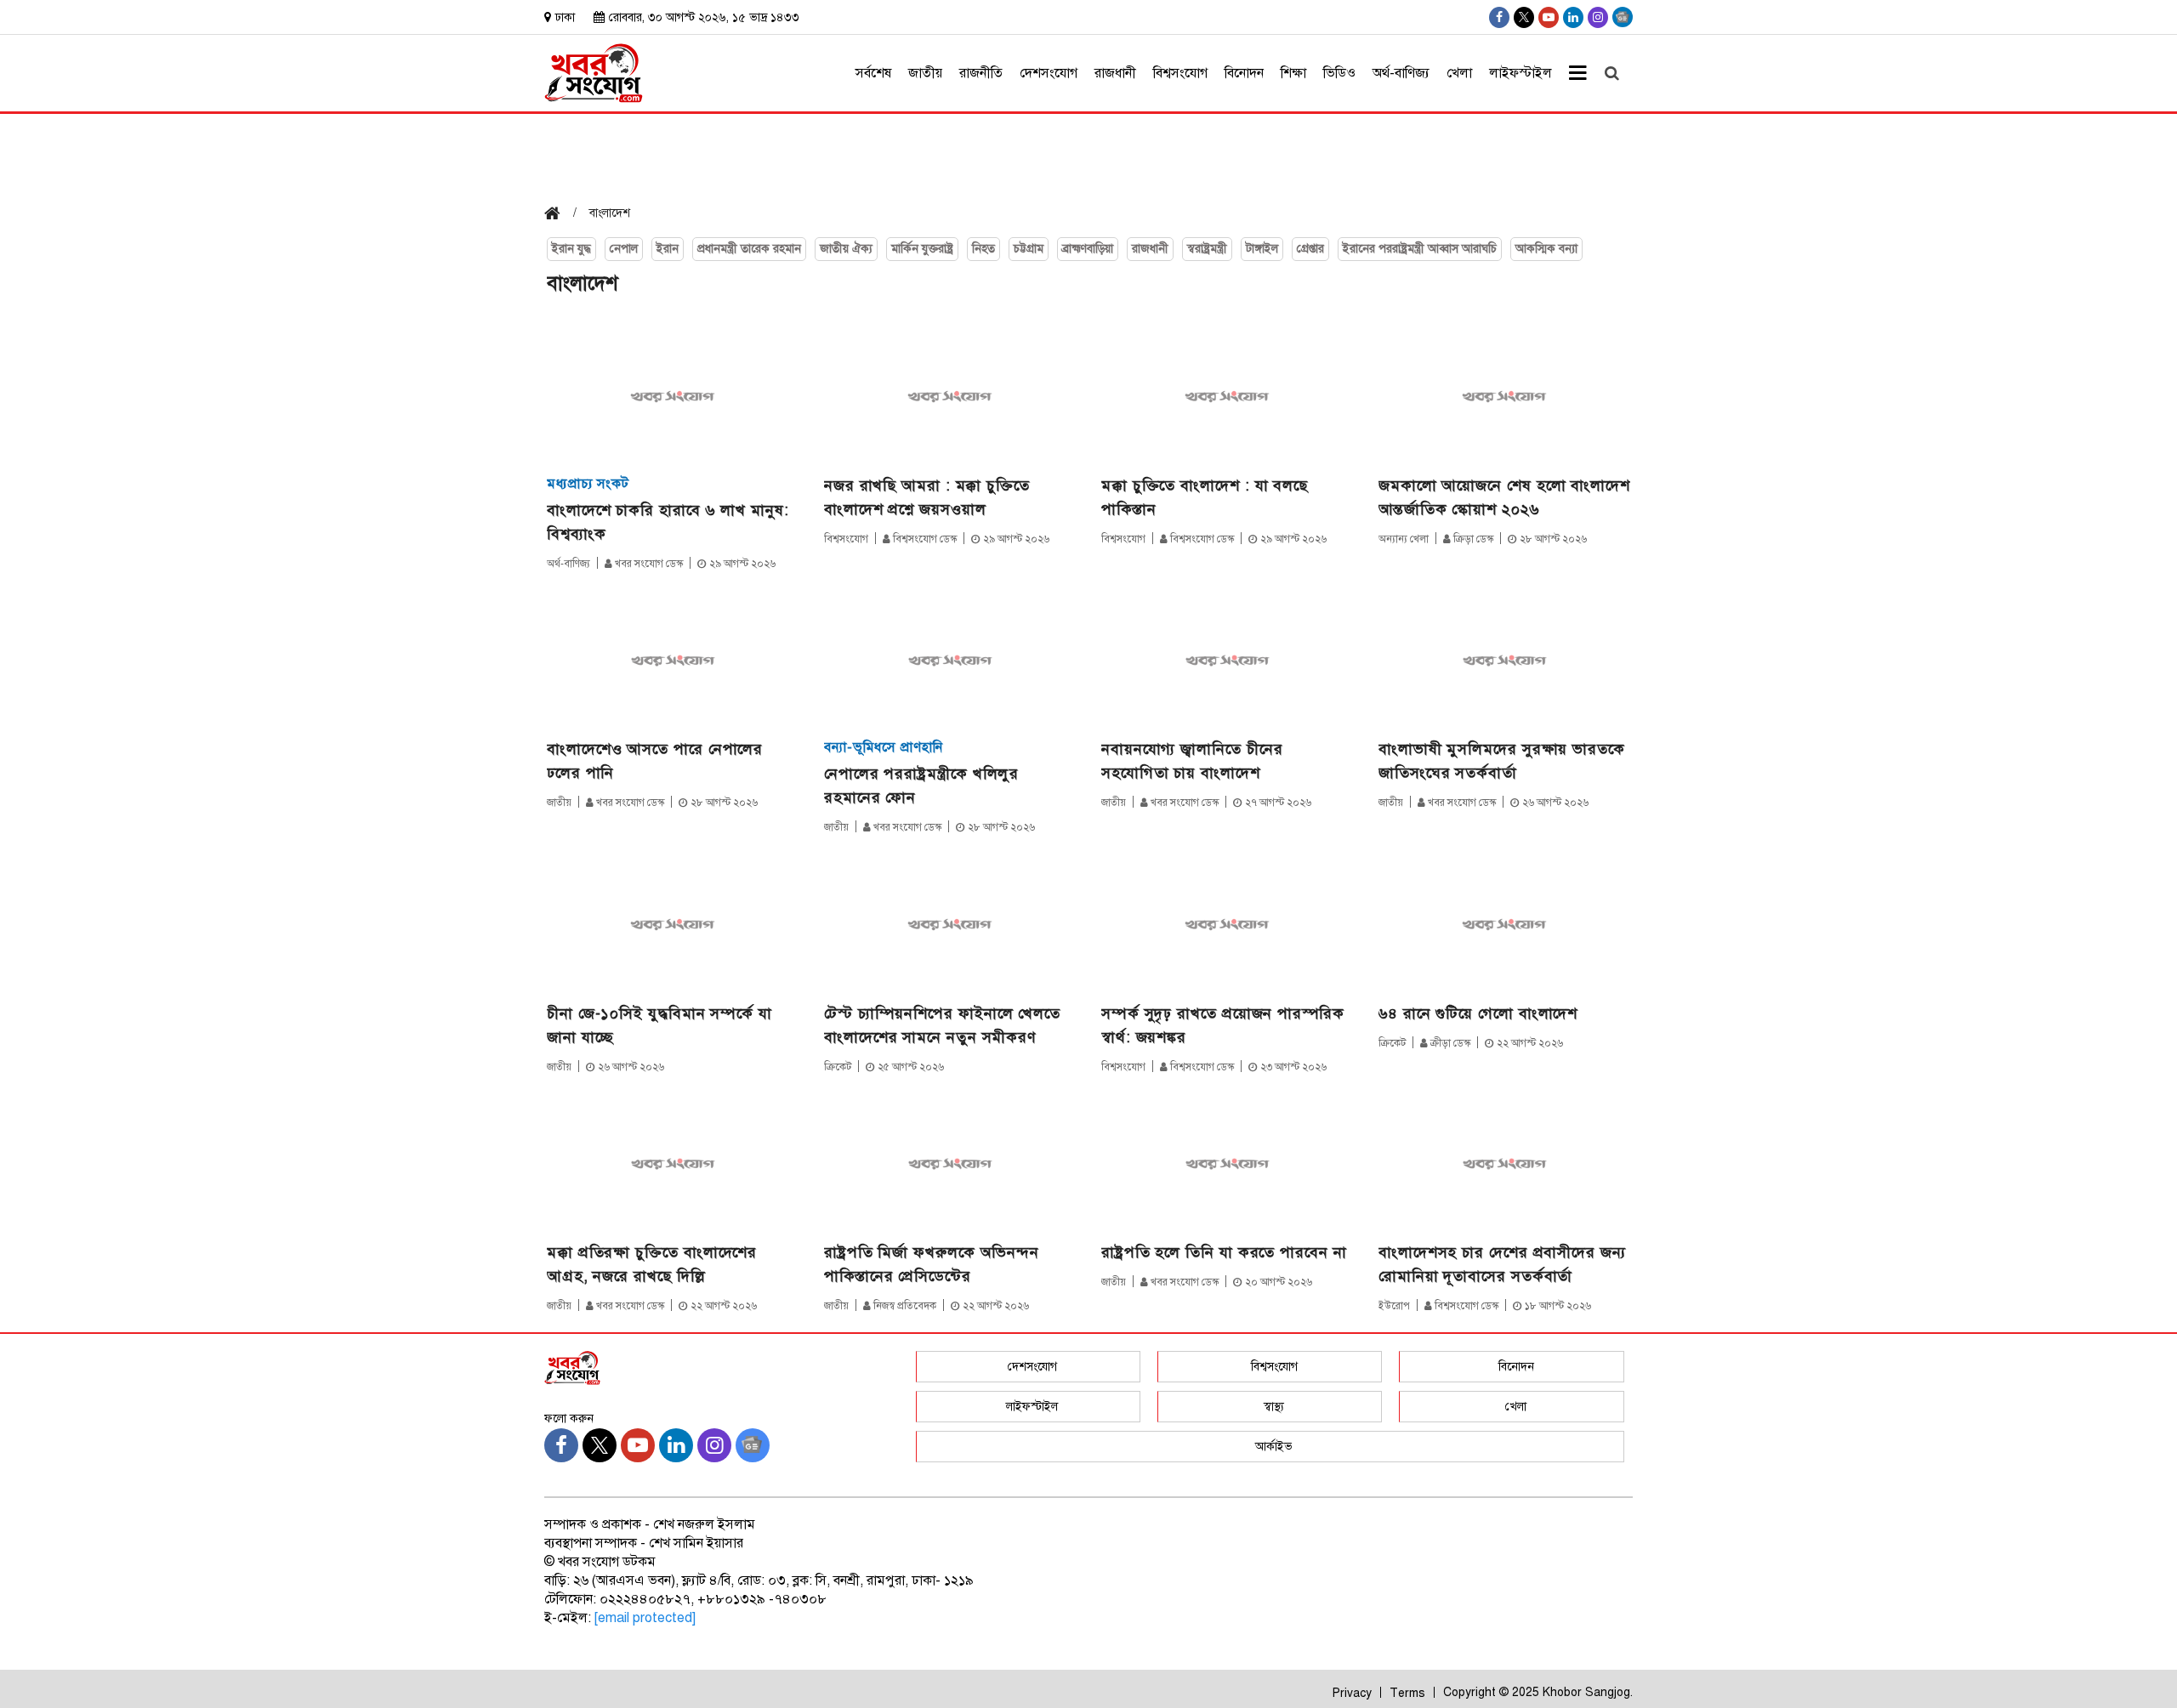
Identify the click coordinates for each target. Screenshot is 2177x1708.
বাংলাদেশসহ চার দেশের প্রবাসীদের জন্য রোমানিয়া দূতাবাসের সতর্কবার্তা (1502, 1264)
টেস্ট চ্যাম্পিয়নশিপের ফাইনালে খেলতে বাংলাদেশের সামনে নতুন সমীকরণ (942, 1025)
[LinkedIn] (1573, 17)
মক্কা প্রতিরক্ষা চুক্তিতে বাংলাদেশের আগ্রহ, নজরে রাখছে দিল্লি (652, 1264)
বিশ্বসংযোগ (1180, 73)
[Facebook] (1499, 17)
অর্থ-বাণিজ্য (1401, 73)
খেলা (1459, 73)
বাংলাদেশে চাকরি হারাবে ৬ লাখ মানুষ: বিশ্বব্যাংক (668, 522)
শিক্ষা (1293, 73)
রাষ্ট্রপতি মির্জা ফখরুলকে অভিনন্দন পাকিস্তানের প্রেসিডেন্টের (932, 1264)
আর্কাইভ (1274, 1447)
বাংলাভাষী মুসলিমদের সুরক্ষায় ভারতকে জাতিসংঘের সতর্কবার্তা (1502, 761)
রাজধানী (1115, 73)
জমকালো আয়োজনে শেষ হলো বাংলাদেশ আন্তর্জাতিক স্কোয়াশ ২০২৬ (1504, 497)
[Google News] (1623, 17)
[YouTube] (1549, 17)
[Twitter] (1524, 17)
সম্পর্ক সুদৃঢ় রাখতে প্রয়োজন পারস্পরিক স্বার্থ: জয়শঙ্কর (1223, 1025)
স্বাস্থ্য (1274, 1407)
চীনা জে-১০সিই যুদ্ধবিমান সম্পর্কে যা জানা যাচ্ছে (659, 1025)
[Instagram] (1598, 17)
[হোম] (559, 215)
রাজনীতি (981, 73)
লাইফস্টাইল (1520, 73)
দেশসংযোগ (1049, 73)
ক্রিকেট (838, 1067)
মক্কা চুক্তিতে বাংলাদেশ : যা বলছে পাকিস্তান (1205, 497)
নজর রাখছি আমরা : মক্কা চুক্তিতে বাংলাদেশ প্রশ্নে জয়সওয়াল (927, 497)
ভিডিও (1339, 73)
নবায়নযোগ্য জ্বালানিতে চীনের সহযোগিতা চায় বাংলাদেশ (1192, 761)
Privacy (1352, 1693)
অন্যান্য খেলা (1404, 539)
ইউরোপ (1394, 1306)
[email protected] (645, 1618)
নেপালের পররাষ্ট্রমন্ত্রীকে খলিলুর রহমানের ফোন (921, 786)
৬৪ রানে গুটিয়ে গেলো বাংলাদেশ (1478, 1013)
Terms (1407, 1693)
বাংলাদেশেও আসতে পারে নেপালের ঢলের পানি (655, 761)
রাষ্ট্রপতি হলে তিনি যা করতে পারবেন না (1224, 1252)
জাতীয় (925, 73)
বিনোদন (1244, 73)
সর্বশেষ (873, 73)
